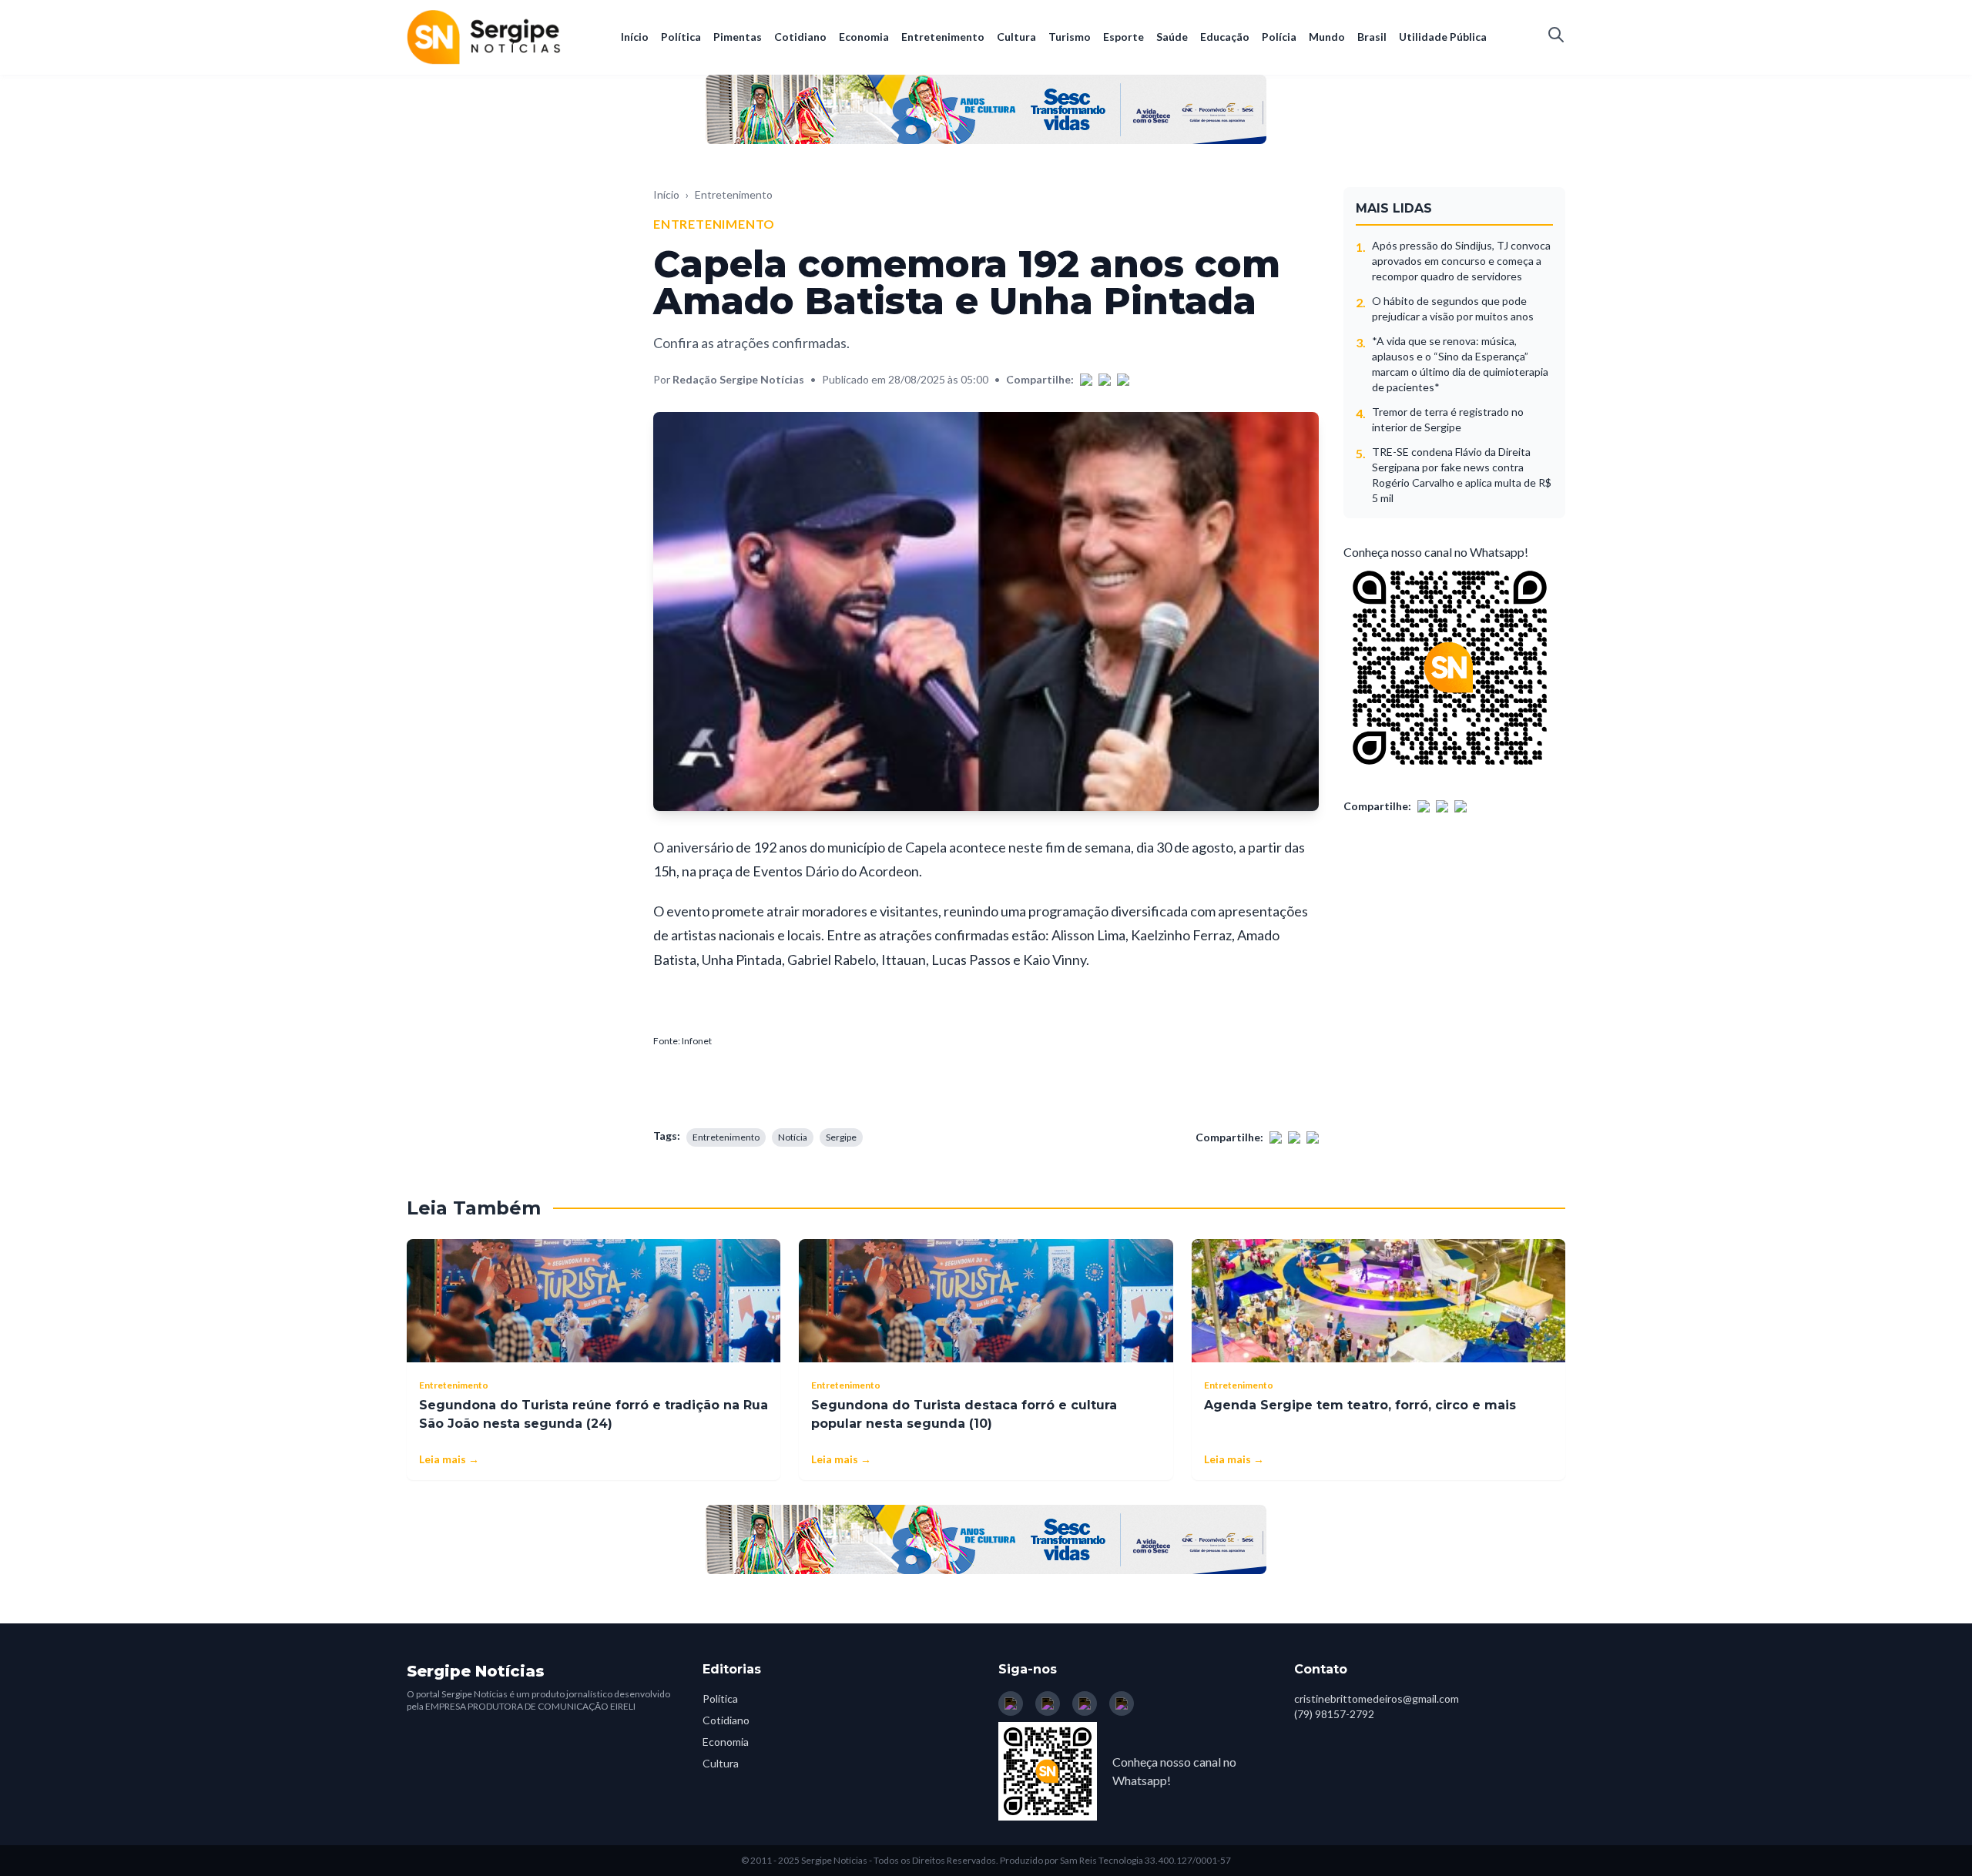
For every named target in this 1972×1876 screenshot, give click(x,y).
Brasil (1372, 37)
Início (635, 37)
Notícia (793, 1137)
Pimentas (738, 37)
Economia (864, 37)
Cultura (1016, 37)
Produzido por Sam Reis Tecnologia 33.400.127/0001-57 (1115, 1860)
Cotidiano (800, 37)
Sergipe (841, 1137)
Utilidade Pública (1443, 37)
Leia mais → (449, 1459)
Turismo (1070, 37)
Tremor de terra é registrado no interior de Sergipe (1448, 419)
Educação (1225, 37)
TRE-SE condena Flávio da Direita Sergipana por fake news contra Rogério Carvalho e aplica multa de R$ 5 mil (1462, 475)
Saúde (1172, 37)
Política (681, 37)
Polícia (1279, 37)
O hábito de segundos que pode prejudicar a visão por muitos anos (1453, 308)
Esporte (1124, 37)
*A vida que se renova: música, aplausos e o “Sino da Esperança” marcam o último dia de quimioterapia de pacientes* (1460, 364)
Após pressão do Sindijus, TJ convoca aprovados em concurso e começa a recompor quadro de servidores (1461, 261)
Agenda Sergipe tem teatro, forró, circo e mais (1360, 1405)
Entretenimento (943, 37)
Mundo (1327, 37)
